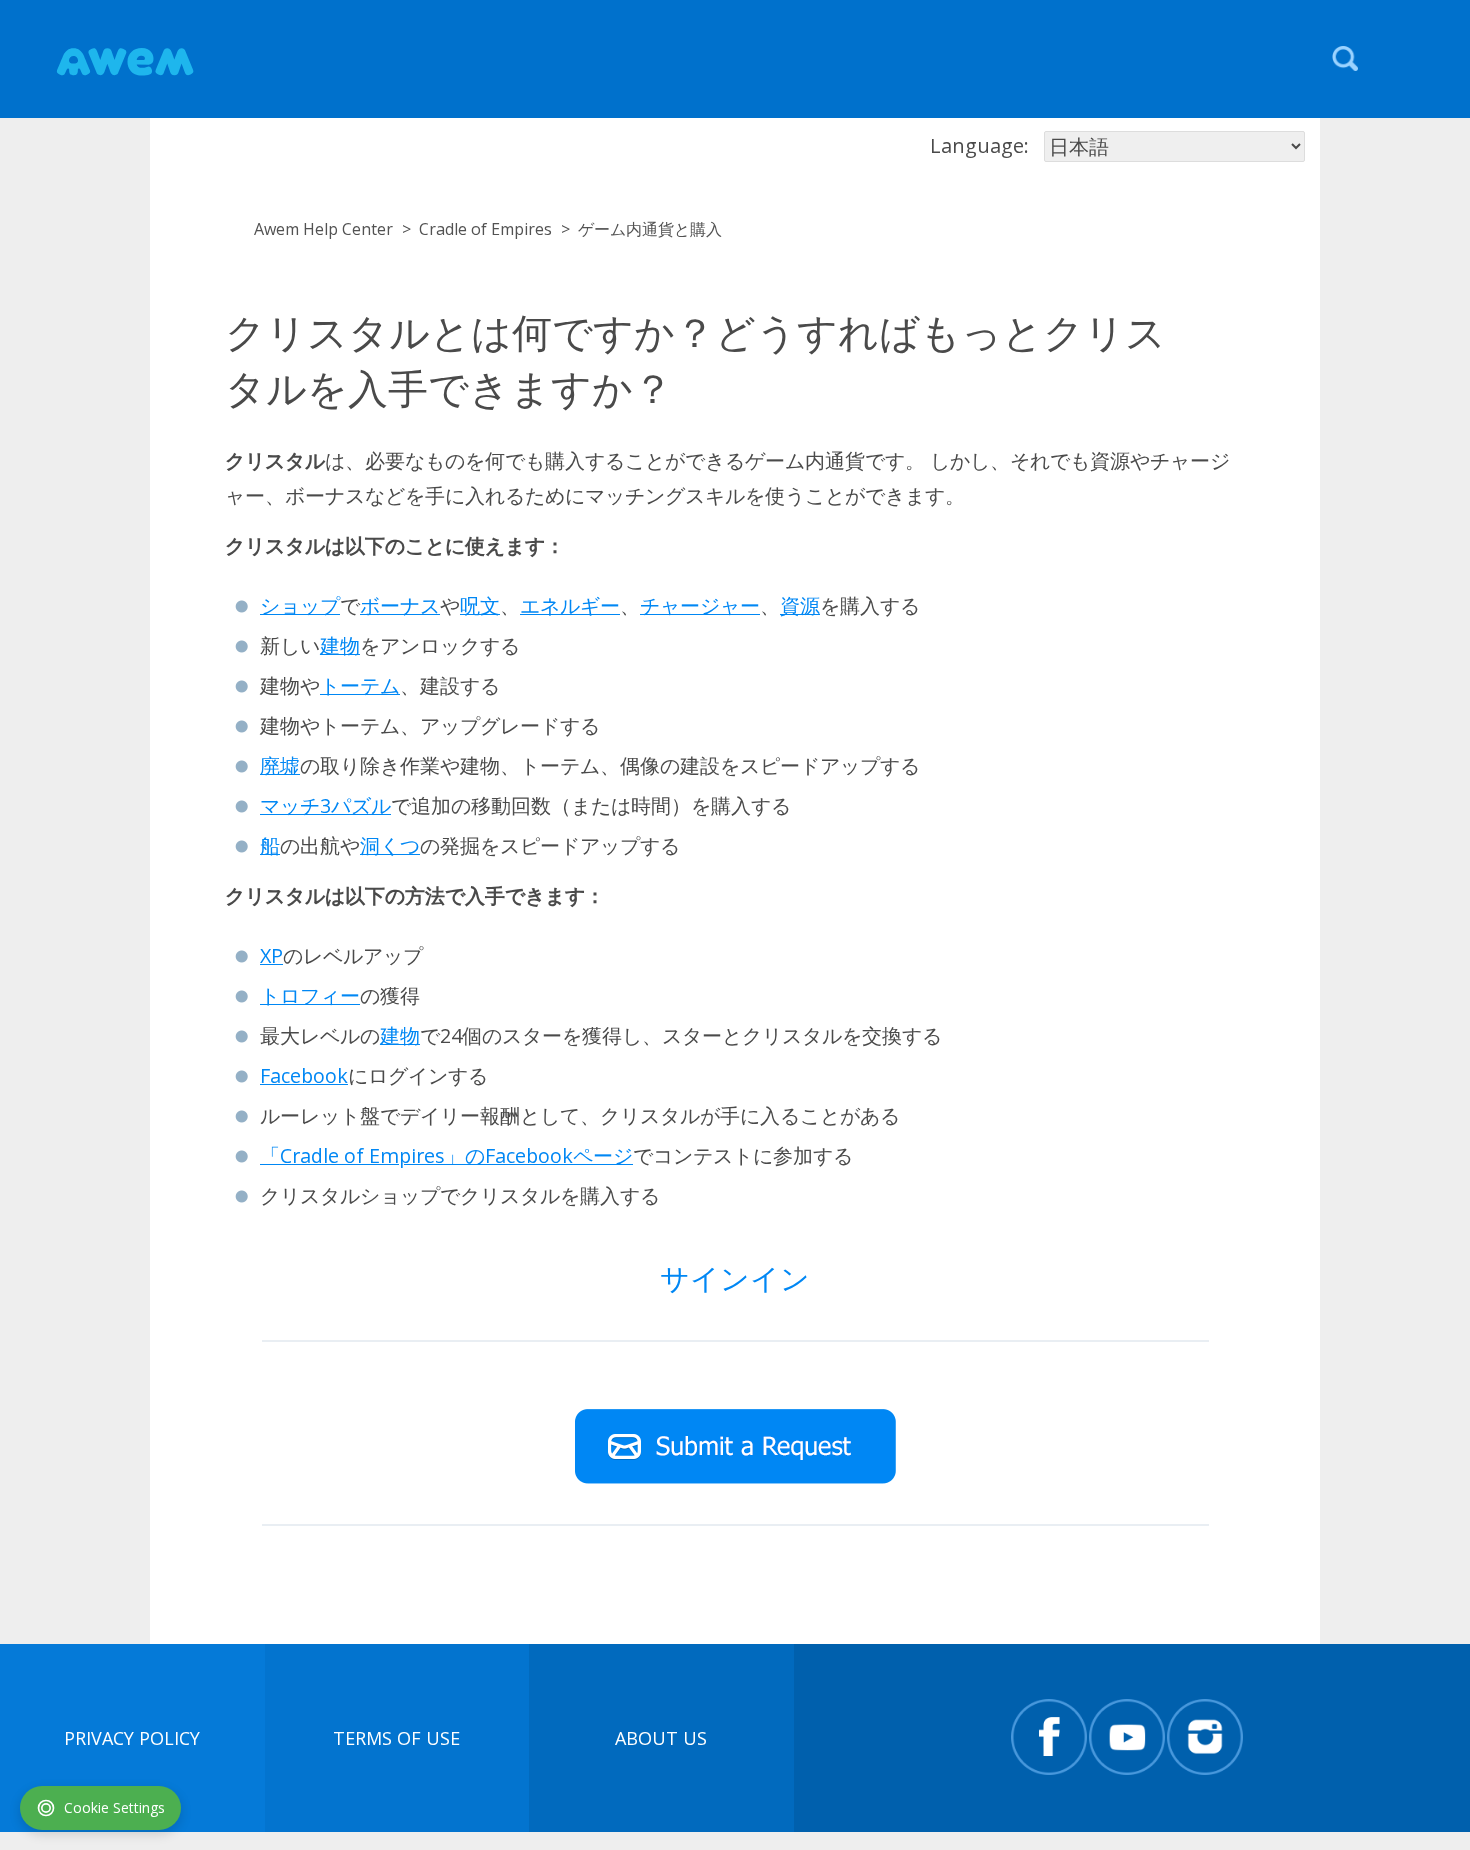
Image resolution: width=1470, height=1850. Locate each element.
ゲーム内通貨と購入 (650, 229)
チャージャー (700, 605)
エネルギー (570, 605)
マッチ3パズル (325, 805)
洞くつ (390, 845)
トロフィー (310, 995)
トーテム (360, 685)
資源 (800, 605)
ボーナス (400, 605)
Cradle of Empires (485, 229)
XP (271, 955)
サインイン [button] (735, 1277)
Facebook (304, 1075)
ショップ (300, 605)
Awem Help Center (323, 229)
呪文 (480, 605)
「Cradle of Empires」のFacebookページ (446, 1155)
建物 (340, 645)
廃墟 (280, 765)
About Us (661, 1738)
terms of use (396, 1738)
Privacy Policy (132, 1738)
